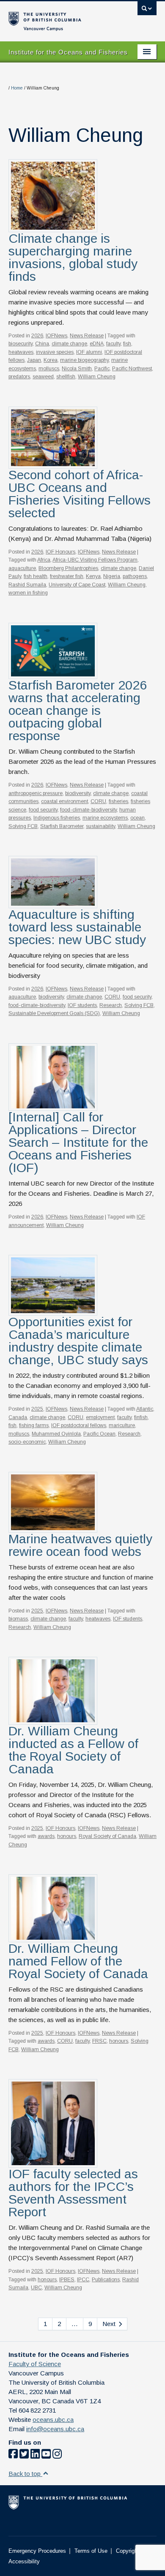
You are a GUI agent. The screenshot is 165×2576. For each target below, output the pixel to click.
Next (110, 2324)
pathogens (135, 576)
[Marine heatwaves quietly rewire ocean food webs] (53, 1502)
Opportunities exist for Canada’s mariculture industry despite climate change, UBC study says (78, 1341)
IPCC (83, 2280)
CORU (98, 801)
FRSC (99, 2041)
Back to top (25, 2474)
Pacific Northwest (132, 369)
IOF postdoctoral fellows (79, 1425)
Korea (51, 360)
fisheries (118, 801)
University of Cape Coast (77, 585)
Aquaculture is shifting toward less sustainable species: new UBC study (77, 927)
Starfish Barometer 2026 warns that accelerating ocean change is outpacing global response (78, 710)
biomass (18, 1619)
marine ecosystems (105, 818)
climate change (69, 344)
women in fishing (28, 593)
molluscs (49, 369)
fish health (36, 576)
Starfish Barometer (62, 826)
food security (43, 810)
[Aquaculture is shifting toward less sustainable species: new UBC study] (53, 881)
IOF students (82, 1005)
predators (19, 377)
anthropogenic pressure (36, 793)
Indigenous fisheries (57, 818)
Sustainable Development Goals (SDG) (54, 1013)
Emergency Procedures (37, 2551)
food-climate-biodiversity (88, 810)
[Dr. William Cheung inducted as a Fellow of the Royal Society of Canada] (53, 1690)
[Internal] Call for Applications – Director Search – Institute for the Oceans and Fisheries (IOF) (78, 1142)
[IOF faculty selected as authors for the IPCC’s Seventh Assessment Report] (53, 2123)
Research (111, 1005)
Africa (44, 560)
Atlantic (145, 1409)
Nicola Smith (77, 369)
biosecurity (21, 344)
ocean (137, 818)
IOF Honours (60, 552)
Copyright (128, 2551)
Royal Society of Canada (107, 1836)
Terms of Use (91, 2551)
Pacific (102, 369)
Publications (106, 2280)
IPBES (67, 2280)
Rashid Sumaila (27, 585)
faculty (113, 344)
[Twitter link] (24, 2455)
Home (17, 88)
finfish (141, 1417)
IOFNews (56, 336)
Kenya (93, 576)
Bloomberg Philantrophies (68, 568)
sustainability (100, 826)
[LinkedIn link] (35, 2455)
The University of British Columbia (60, 17)
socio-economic (27, 1442)
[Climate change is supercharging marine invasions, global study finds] (53, 195)
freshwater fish (67, 576)
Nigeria (112, 576)
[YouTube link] (46, 2455)
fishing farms (34, 1425)
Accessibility (24, 2561)
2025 (37, 1409)
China (42, 344)
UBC (36, 2288)
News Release (87, 336)
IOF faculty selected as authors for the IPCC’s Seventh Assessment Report (73, 2193)
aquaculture (22, 568)
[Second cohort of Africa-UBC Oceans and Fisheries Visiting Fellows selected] (53, 437)
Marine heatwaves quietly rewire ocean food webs (80, 1545)
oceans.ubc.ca (53, 2420)
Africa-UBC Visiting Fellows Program (95, 560)
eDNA (97, 344)
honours (67, 1836)
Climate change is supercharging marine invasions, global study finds (73, 257)
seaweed (43, 377)
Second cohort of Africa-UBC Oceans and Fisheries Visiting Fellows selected (80, 494)
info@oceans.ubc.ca (55, 2429)
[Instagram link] (57, 2455)
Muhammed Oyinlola (56, 1434)
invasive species (55, 352)
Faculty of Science (35, 2364)
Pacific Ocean (99, 1434)
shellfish (66, 377)
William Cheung (97, 377)
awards (46, 1836)
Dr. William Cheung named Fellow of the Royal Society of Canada (78, 1961)
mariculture (122, 1425)
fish (127, 344)
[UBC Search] (147, 11)
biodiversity (78, 793)
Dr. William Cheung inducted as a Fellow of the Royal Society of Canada (73, 1750)
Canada (18, 1417)
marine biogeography (84, 360)
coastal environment (65, 801)
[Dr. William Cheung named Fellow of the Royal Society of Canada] (53, 1908)
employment (100, 1417)
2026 (37, 336)
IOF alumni (89, 352)
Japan (34, 360)
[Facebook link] (13, 2455)
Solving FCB (23, 826)
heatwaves (21, 352)
